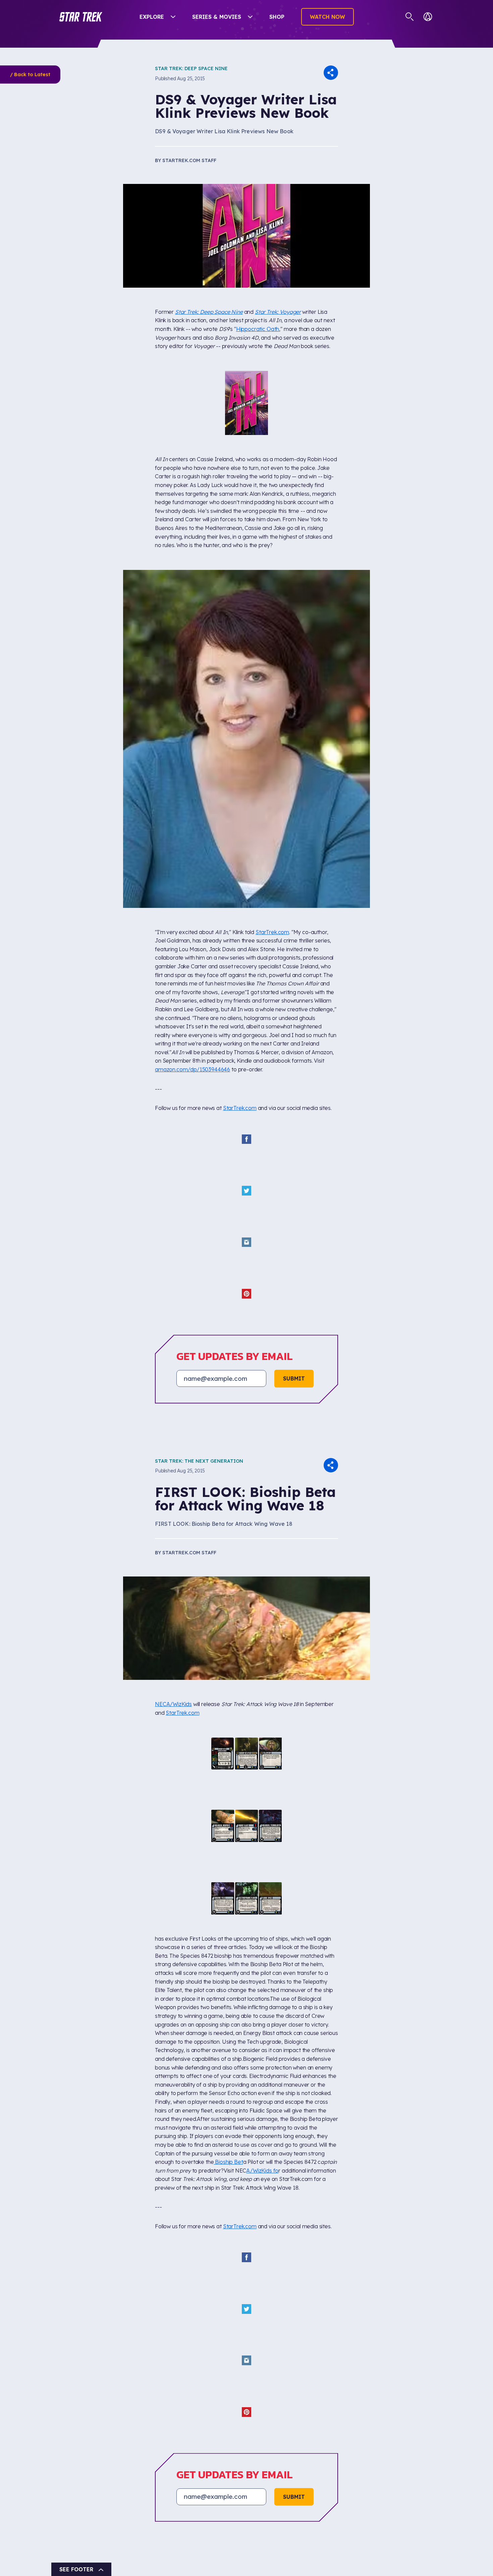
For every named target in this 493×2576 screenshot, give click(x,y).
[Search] (410, 17)
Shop (277, 17)
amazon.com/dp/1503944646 (193, 1016)
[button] (81, 17)
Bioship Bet (228, 2045)
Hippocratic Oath (258, 329)
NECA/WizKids (173, 1650)
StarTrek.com (272, 879)
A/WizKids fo (262, 2053)
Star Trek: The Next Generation (199, 1407)
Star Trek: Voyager (278, 312)
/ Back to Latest (30, 75)
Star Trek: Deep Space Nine (191, 68)
